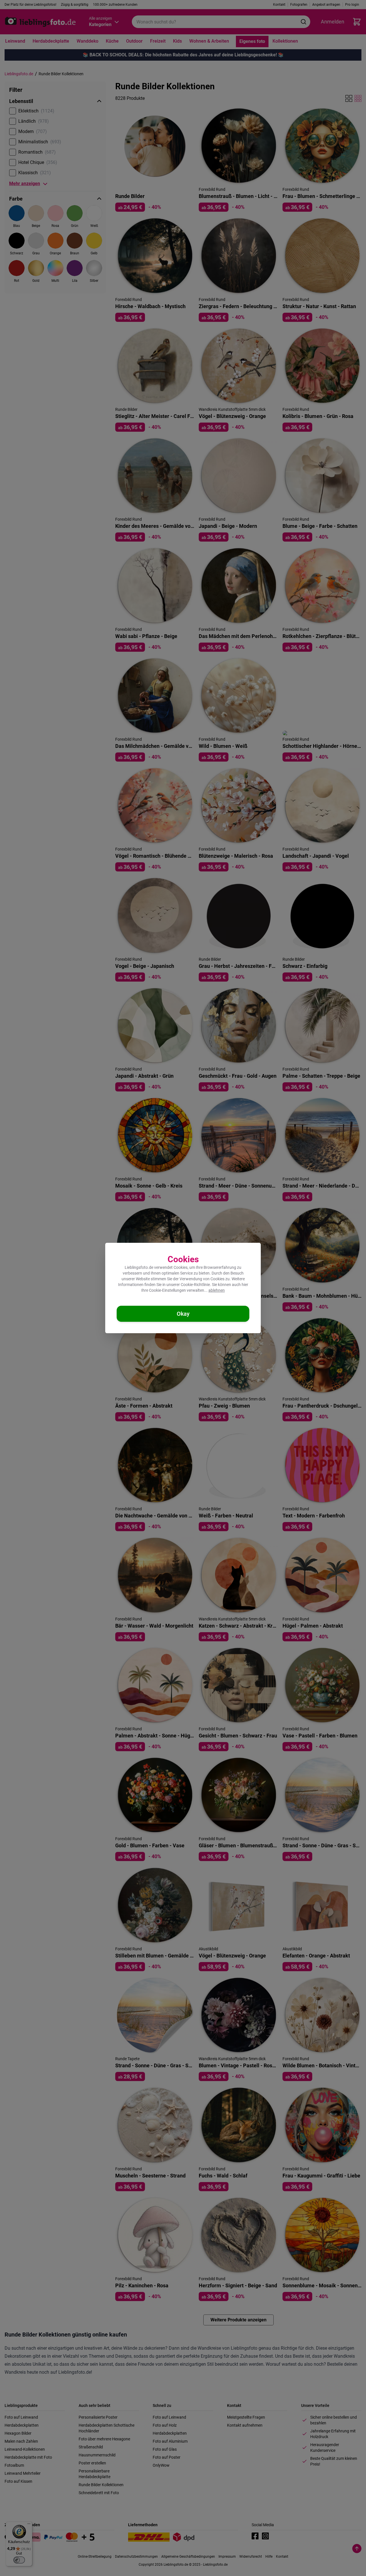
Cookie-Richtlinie (195, 1285)
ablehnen (217, 1290)
